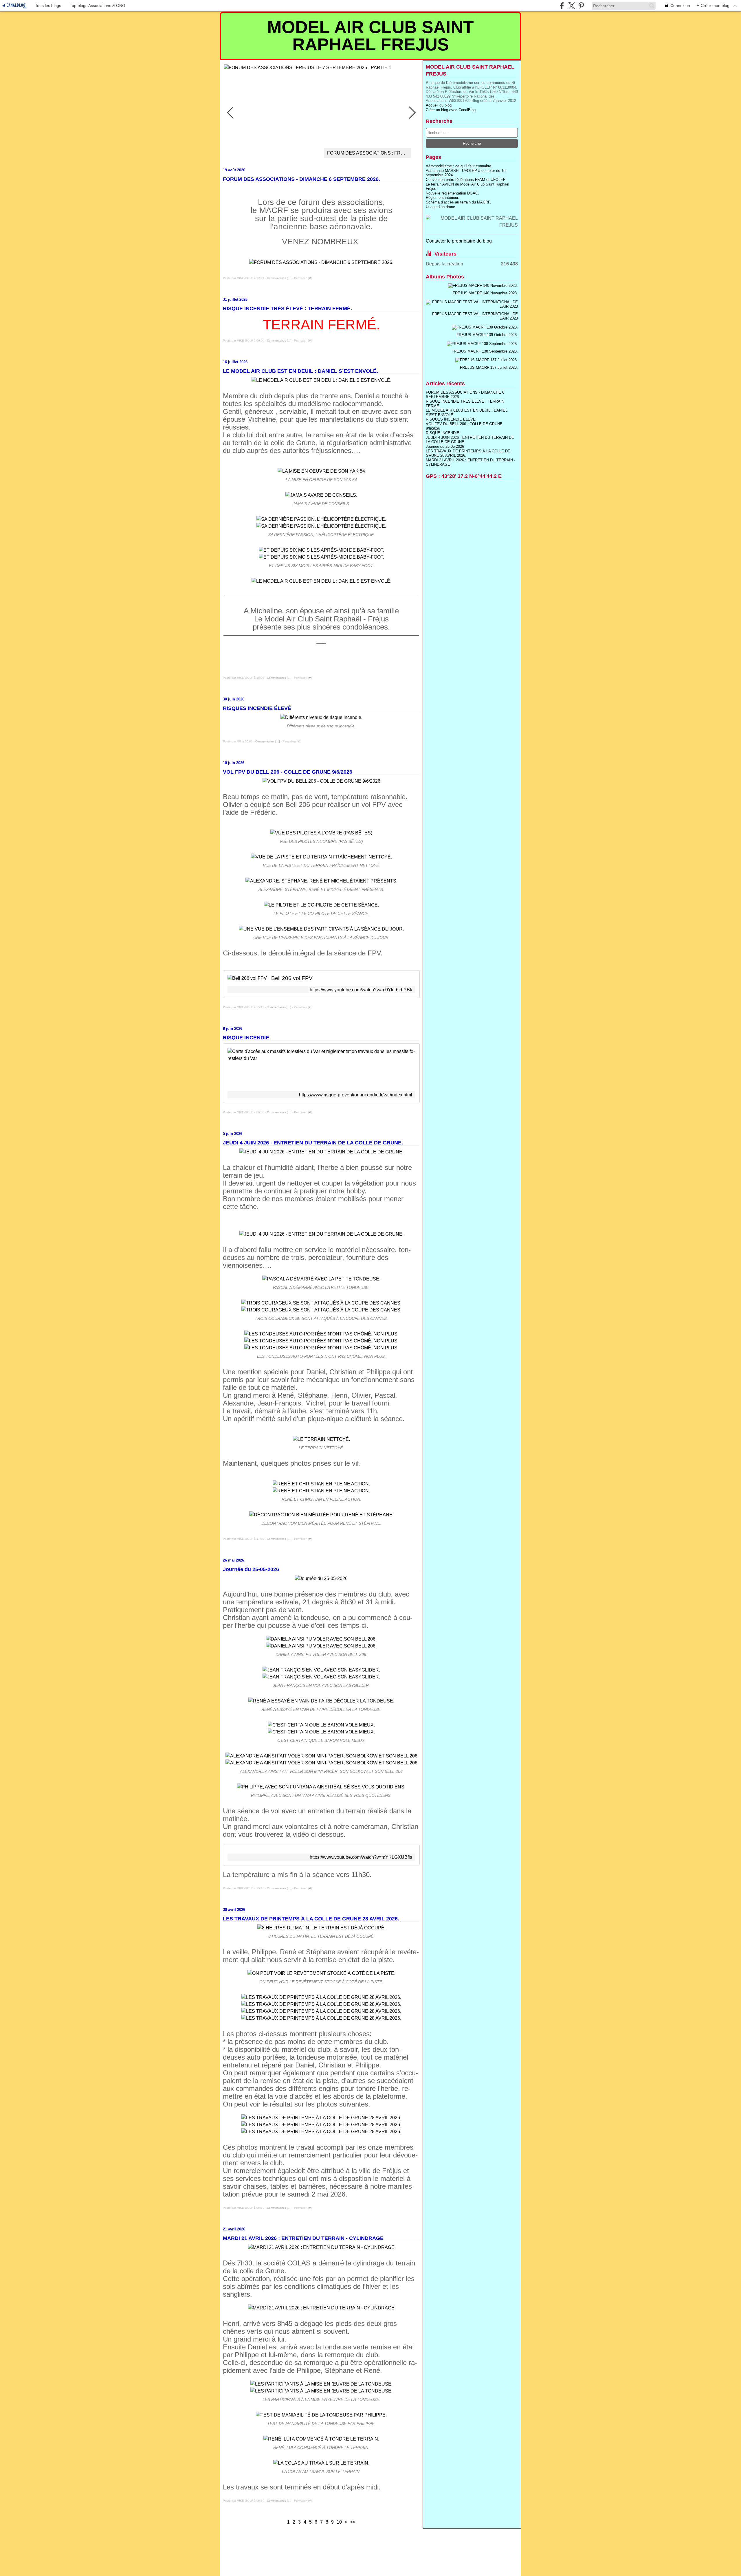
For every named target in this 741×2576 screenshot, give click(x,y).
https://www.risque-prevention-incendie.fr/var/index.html (356, 1095)
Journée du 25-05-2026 (445, 446)
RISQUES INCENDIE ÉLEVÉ (451, 419)
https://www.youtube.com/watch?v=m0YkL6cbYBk (361, 990)
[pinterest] (581, 6)
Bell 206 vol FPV (292, 978)
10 (339, 2522)
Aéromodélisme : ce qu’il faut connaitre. (459, 166)
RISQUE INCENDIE (443, 433)
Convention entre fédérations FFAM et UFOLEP (466, 180)
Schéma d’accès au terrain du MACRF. (458, 202)
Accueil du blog (439, 105)
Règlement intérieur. (442, 198)
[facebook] (562, 6)
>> (353, 2522)
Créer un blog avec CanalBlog (451, 110)
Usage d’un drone (440, 207)
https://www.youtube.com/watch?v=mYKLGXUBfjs (361, 1857)
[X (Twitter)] (572, 6)
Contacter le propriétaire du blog (459, 241)
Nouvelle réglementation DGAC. (452, 193)
